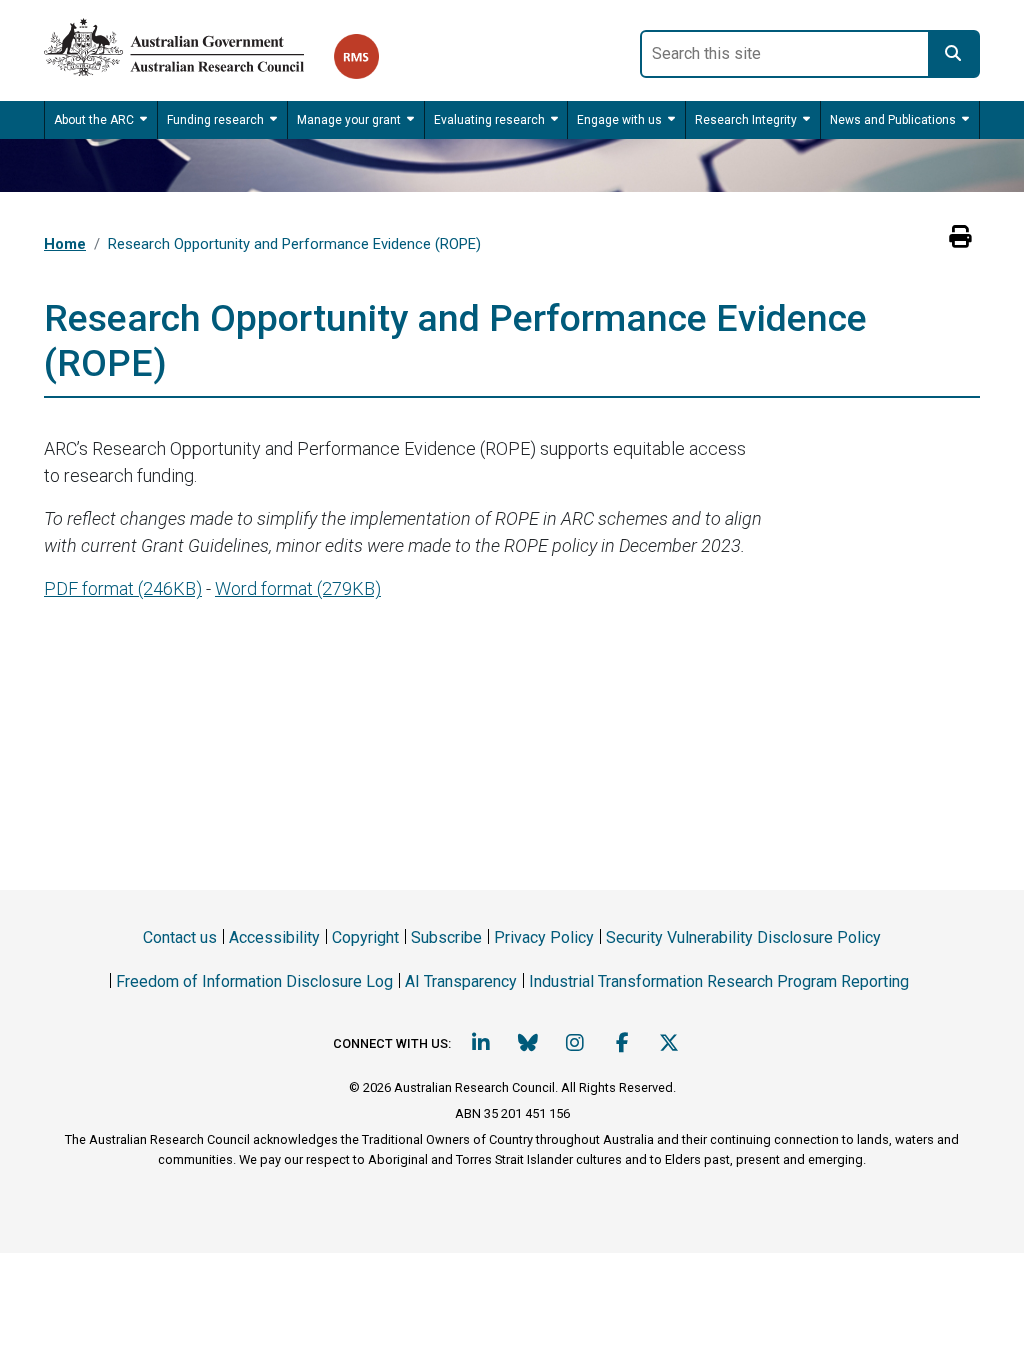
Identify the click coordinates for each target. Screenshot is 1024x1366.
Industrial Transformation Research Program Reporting (719, 981)
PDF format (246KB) (123, 588)
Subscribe (446, 937)
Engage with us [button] (619, 120)
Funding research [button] (215, 120)
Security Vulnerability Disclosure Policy (743, 937)
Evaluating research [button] (489, 120)
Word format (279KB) (298, 588)
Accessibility (274, 937)
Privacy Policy (544, 937)
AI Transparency (461, 981)
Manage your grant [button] (349, 120)
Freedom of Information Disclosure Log (254, 981)
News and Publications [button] (893, 120)
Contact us (180, 937)
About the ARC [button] (94, 120)
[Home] (189, 43)
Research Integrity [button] (746, 120)
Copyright (365, 937)
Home (65, 244)
